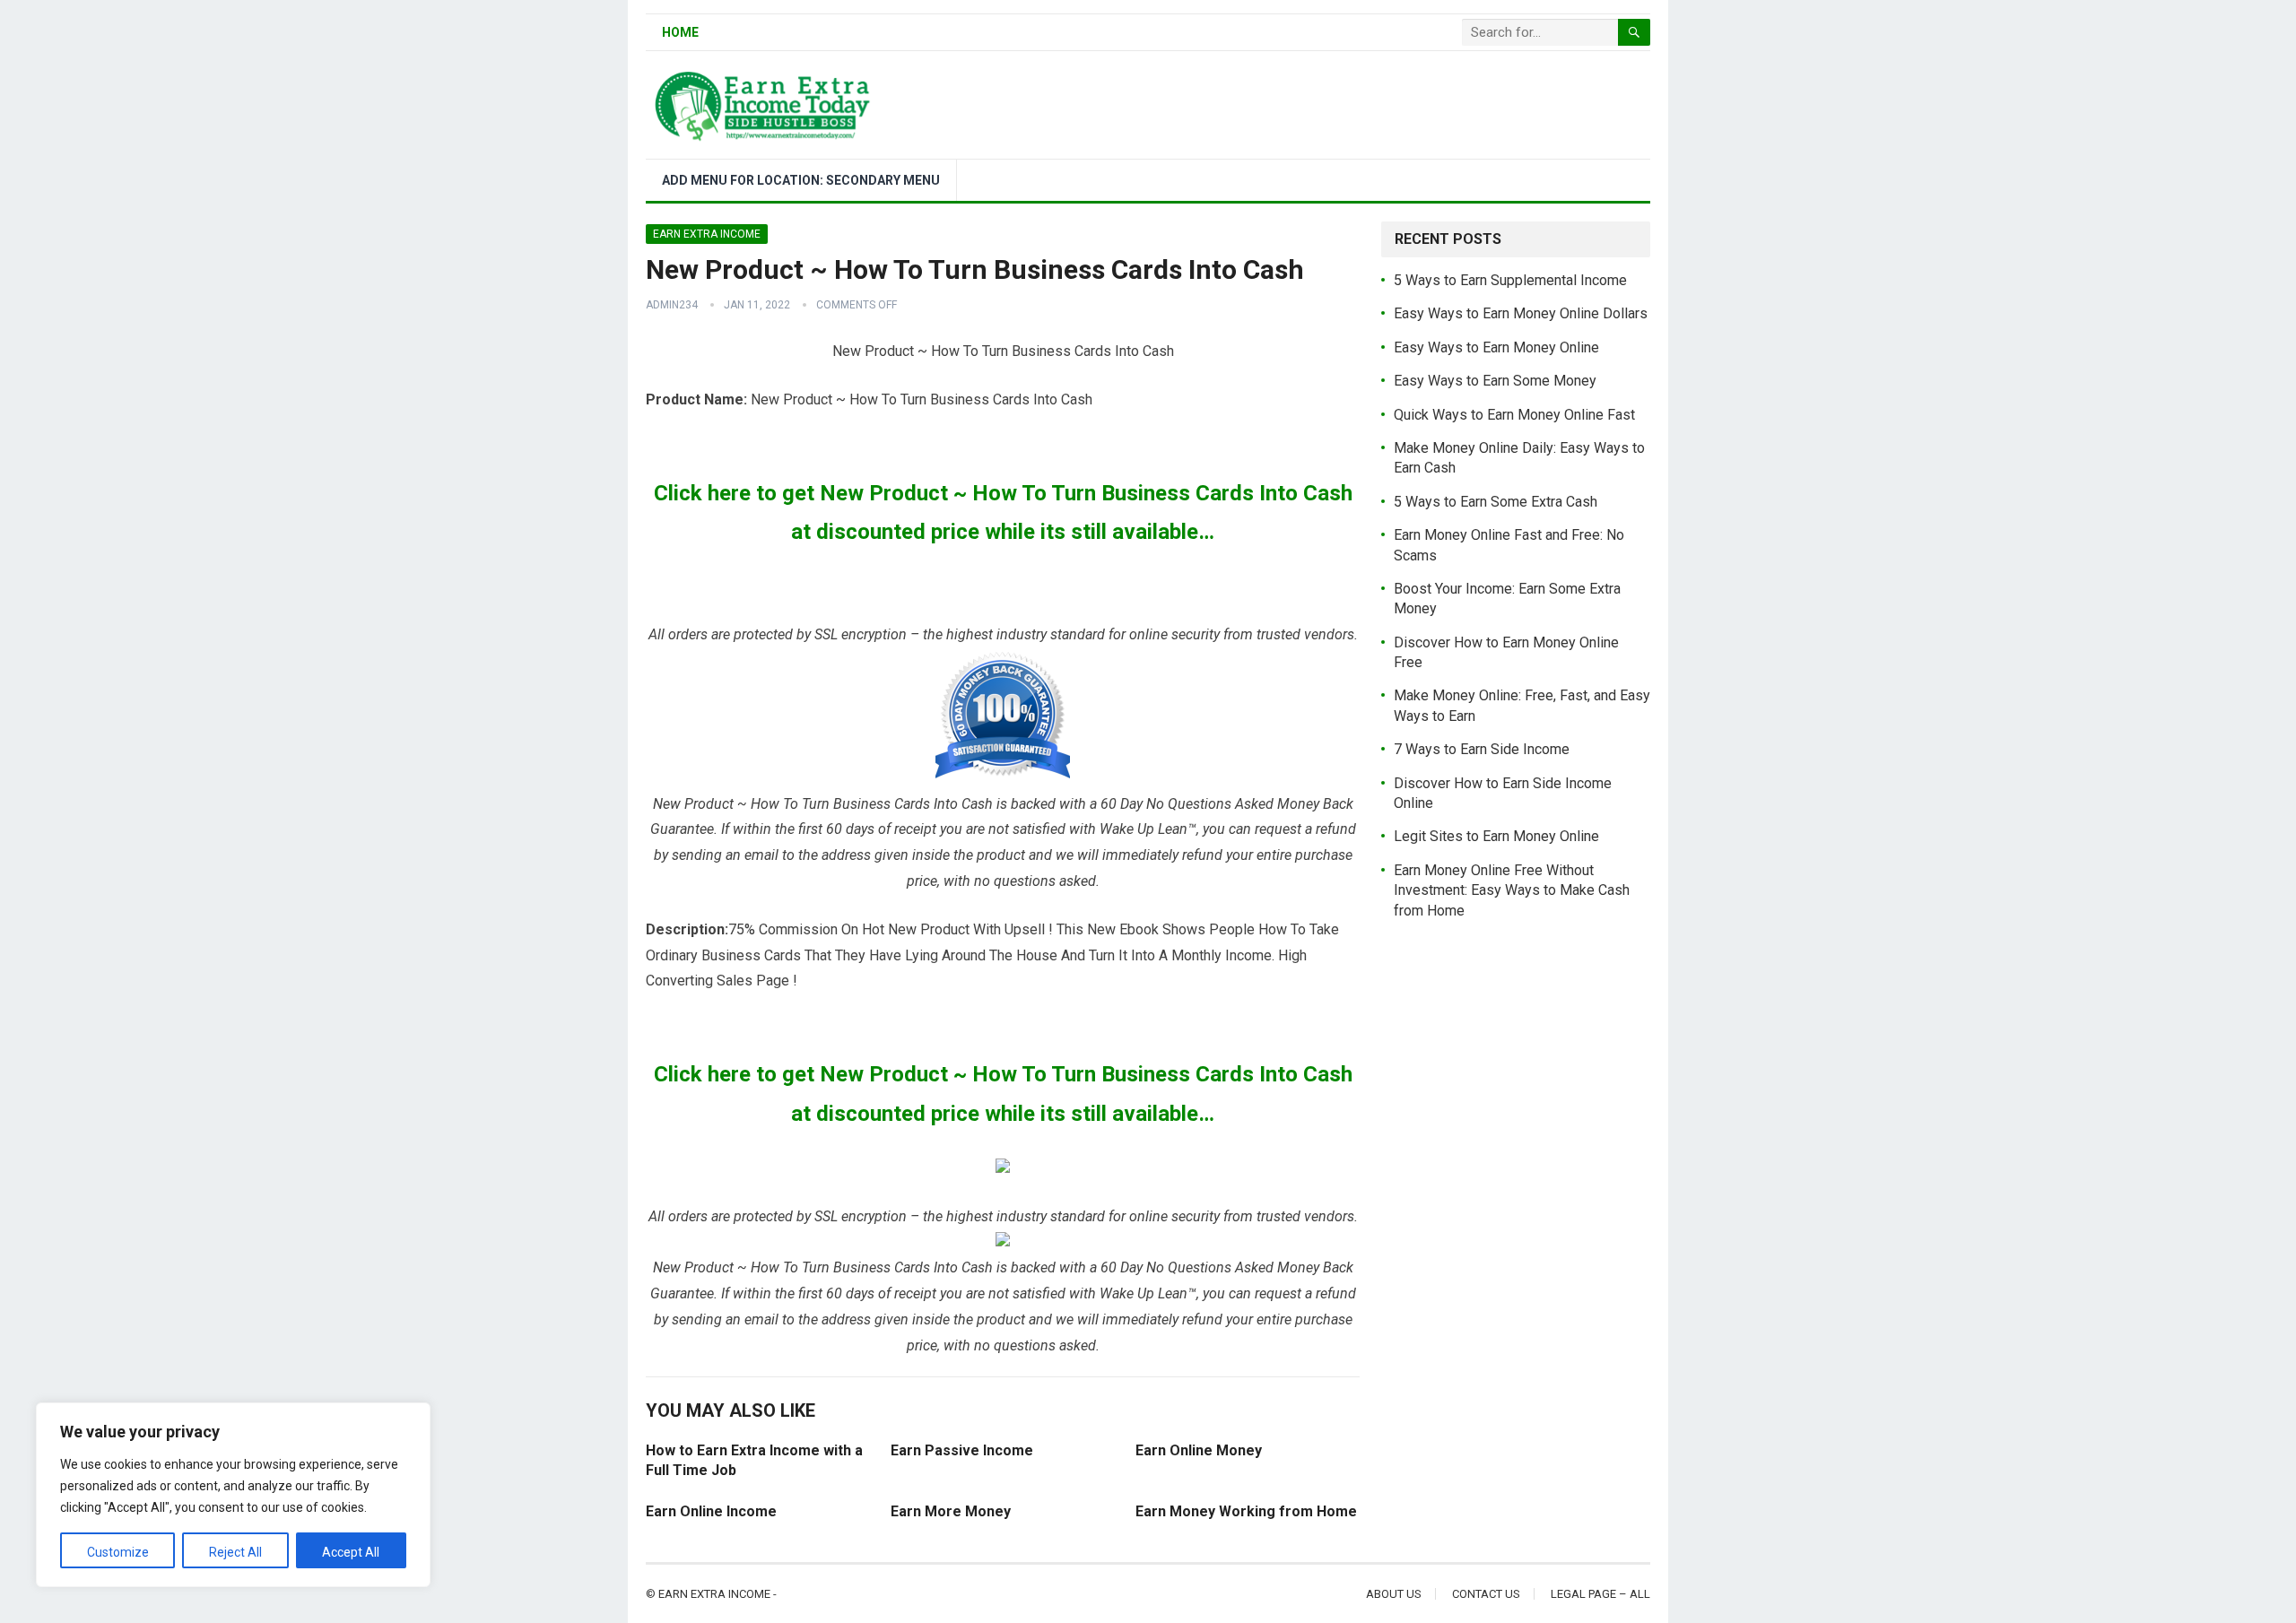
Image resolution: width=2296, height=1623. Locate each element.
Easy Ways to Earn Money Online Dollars (1521, 313)
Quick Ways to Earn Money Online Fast (1514, 415)
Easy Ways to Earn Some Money (1495, 381)
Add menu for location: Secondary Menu (801, 180)
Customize (118, 1552)
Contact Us (1486, 1594)
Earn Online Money (1199, 1450)
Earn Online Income (711, 1511)
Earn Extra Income (707, 234)
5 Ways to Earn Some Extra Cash (1496, 502)
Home (680, 32)
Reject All (235, 1552)
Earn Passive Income (962, 1450)
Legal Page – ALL (1600, 1594)
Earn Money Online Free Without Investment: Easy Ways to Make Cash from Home (1512, 890)
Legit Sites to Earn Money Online (1496, 836)
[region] (233, 1495)
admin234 (672, 305)
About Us (1394, 1594)
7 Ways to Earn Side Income (1482, 749)
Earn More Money (951, 1511)
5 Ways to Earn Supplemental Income (1510, 280)
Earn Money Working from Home (1246, 1511)
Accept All (351, 1552)
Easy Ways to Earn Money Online (1496, 347)
